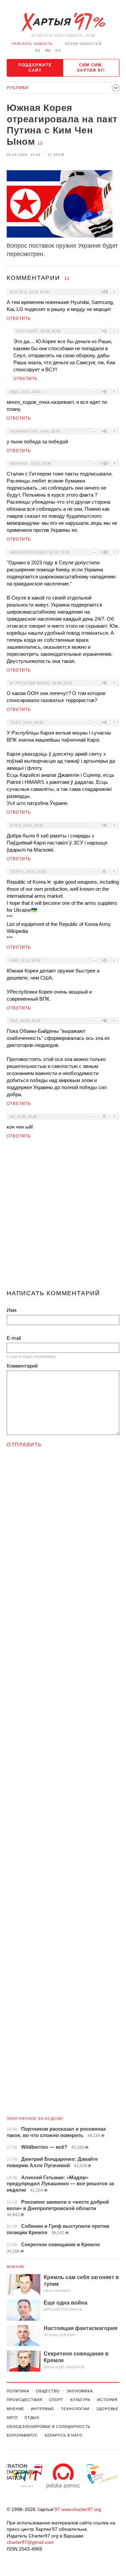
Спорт (56, 2400)
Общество (48, 2391)
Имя (12, 1310)
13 (40, 143)
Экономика (80, 2391)
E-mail (14, 1338)
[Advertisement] (63, 1217)
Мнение (16, 2267)
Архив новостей (83, 44)
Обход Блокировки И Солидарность (49, 2427)
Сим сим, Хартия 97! (91, 68)
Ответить (19, 318)
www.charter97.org (81, 2509)
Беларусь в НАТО (64, 2435)
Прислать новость (32, 44)
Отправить (24, 1444)
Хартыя (63, 22)
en (58, 50)
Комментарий (22, 1366)
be (38, 50)
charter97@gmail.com (30, 2542)
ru (48, 50)
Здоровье (107, 2409)
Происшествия (25, 2400)
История (107, 2400)
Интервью (43, 2409)
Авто (12, 2417)
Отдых (32, 2417)
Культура (80, 2400)
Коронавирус (22, 2435)
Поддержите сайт (35, 68)
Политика (18, 2391)
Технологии (75, 2409)
